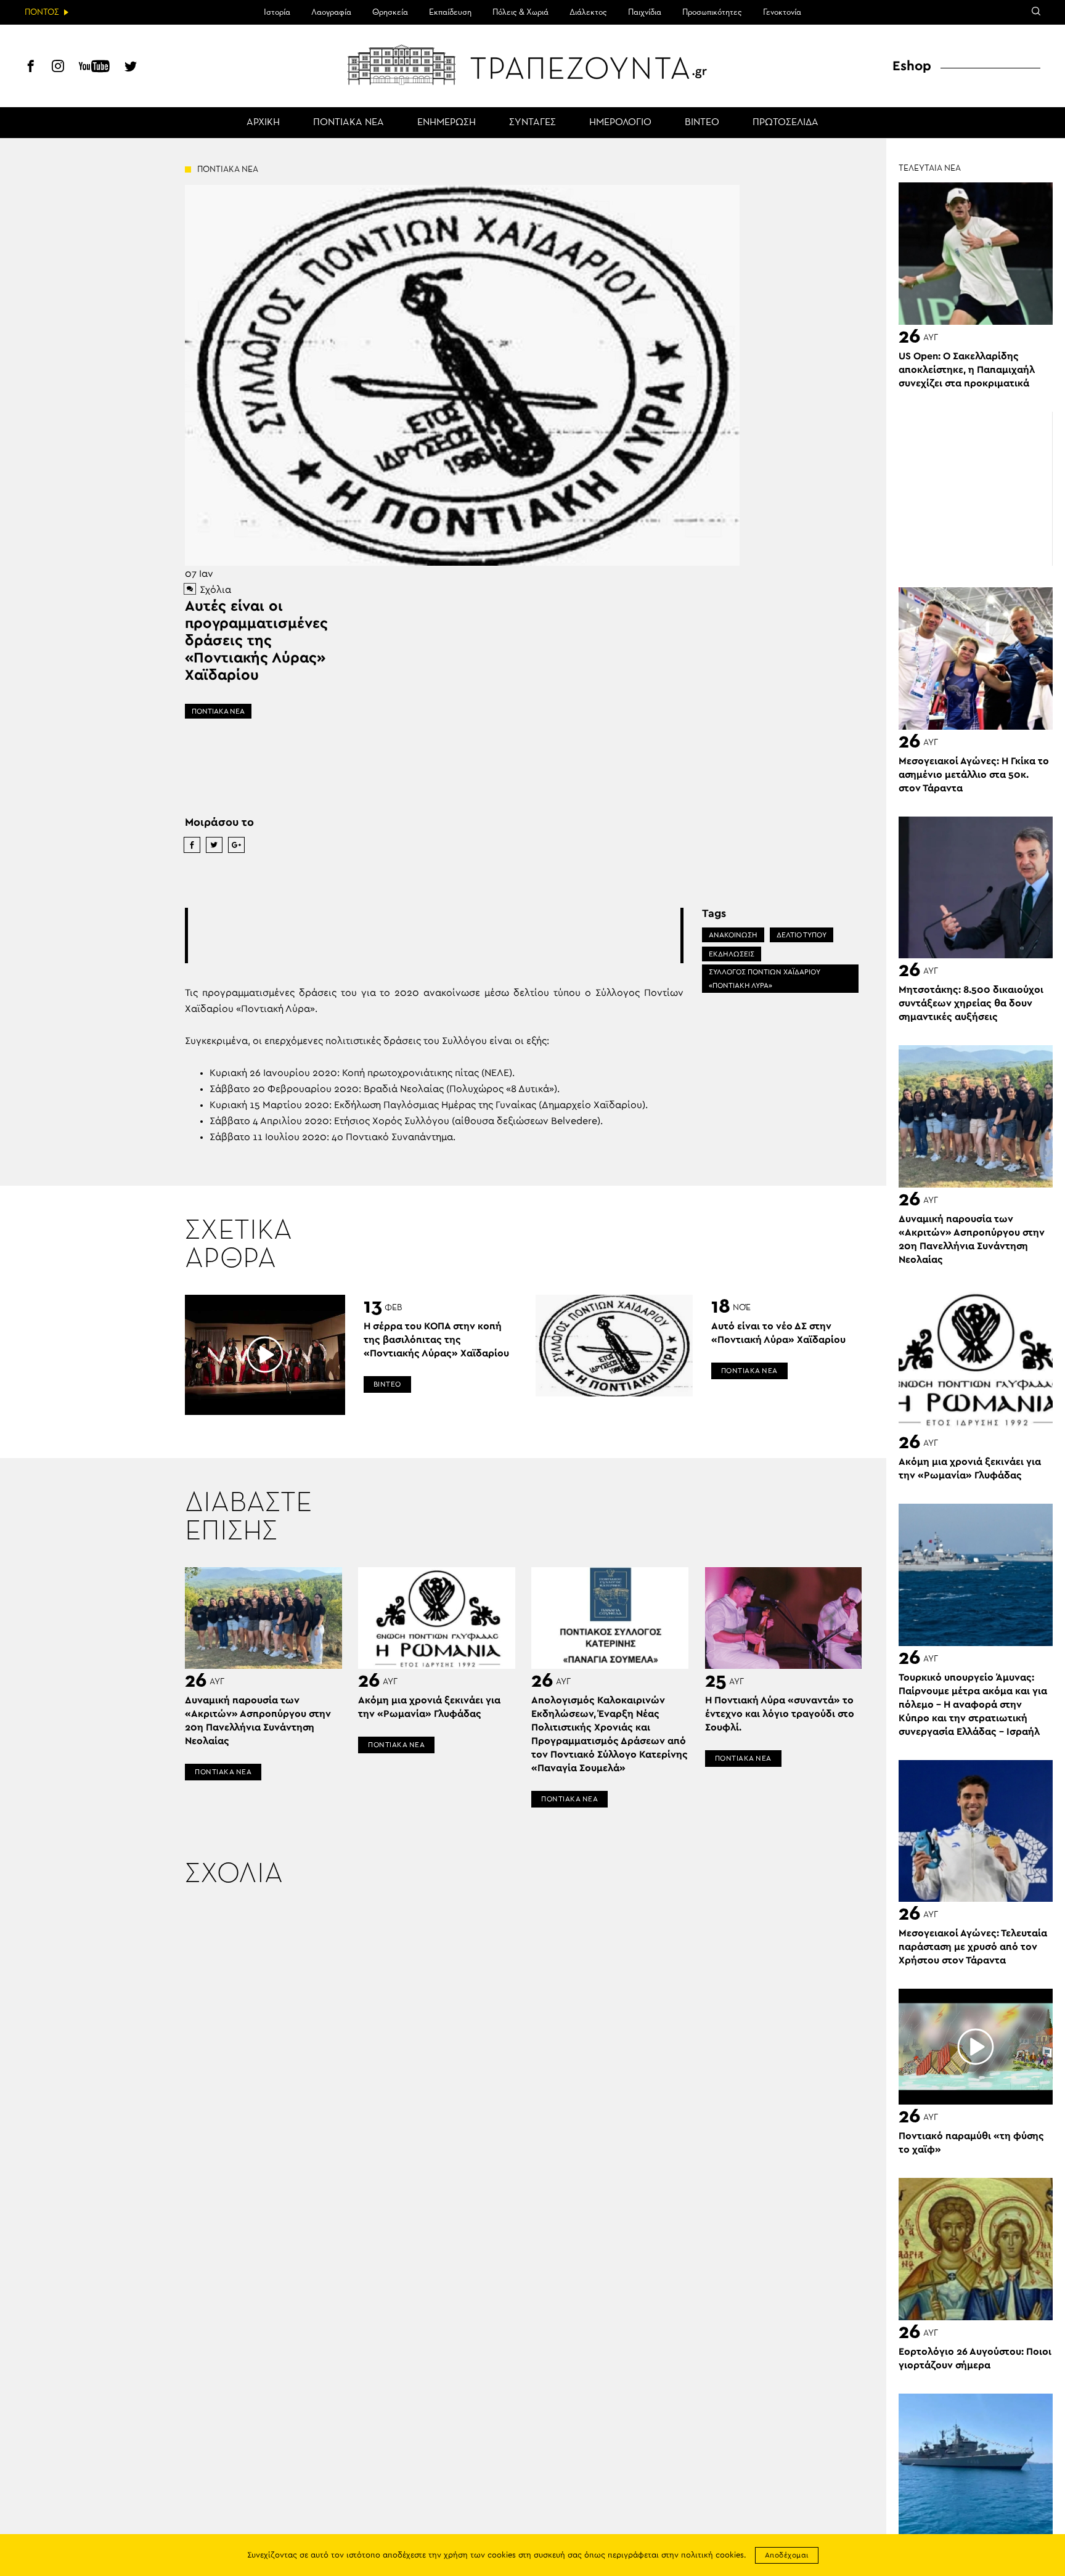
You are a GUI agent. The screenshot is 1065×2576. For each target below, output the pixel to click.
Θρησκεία (390, 12)
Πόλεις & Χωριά (520, 12)
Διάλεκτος (588, 12)
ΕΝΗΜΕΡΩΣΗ (447, 123)
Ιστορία (277, 12)
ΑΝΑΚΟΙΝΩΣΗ (733, 935)
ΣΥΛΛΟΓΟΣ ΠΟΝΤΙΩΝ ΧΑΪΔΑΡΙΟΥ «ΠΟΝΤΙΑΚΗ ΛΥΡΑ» (765, 979)
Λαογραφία (331, 12)
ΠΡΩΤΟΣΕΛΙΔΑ (785, 123)
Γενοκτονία (782, 12)
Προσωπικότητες (712, 12)
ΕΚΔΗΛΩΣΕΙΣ (732, 954)
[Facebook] (31, 68)
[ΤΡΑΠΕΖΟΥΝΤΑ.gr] (532, 65)
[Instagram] (58, 68)
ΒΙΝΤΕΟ (702, 123)
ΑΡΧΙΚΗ (263, 123)
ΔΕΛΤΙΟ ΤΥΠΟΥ (802, 935)
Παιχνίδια (645, 12)
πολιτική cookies (712, 2555)
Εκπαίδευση (450, 12)
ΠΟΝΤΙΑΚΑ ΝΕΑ (349, 123)
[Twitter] (131, 68)
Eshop (912, 66)
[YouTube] (94, 68)
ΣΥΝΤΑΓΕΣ (532, 123)
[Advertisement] (434, 935)
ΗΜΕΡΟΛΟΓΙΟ (620, 123)
